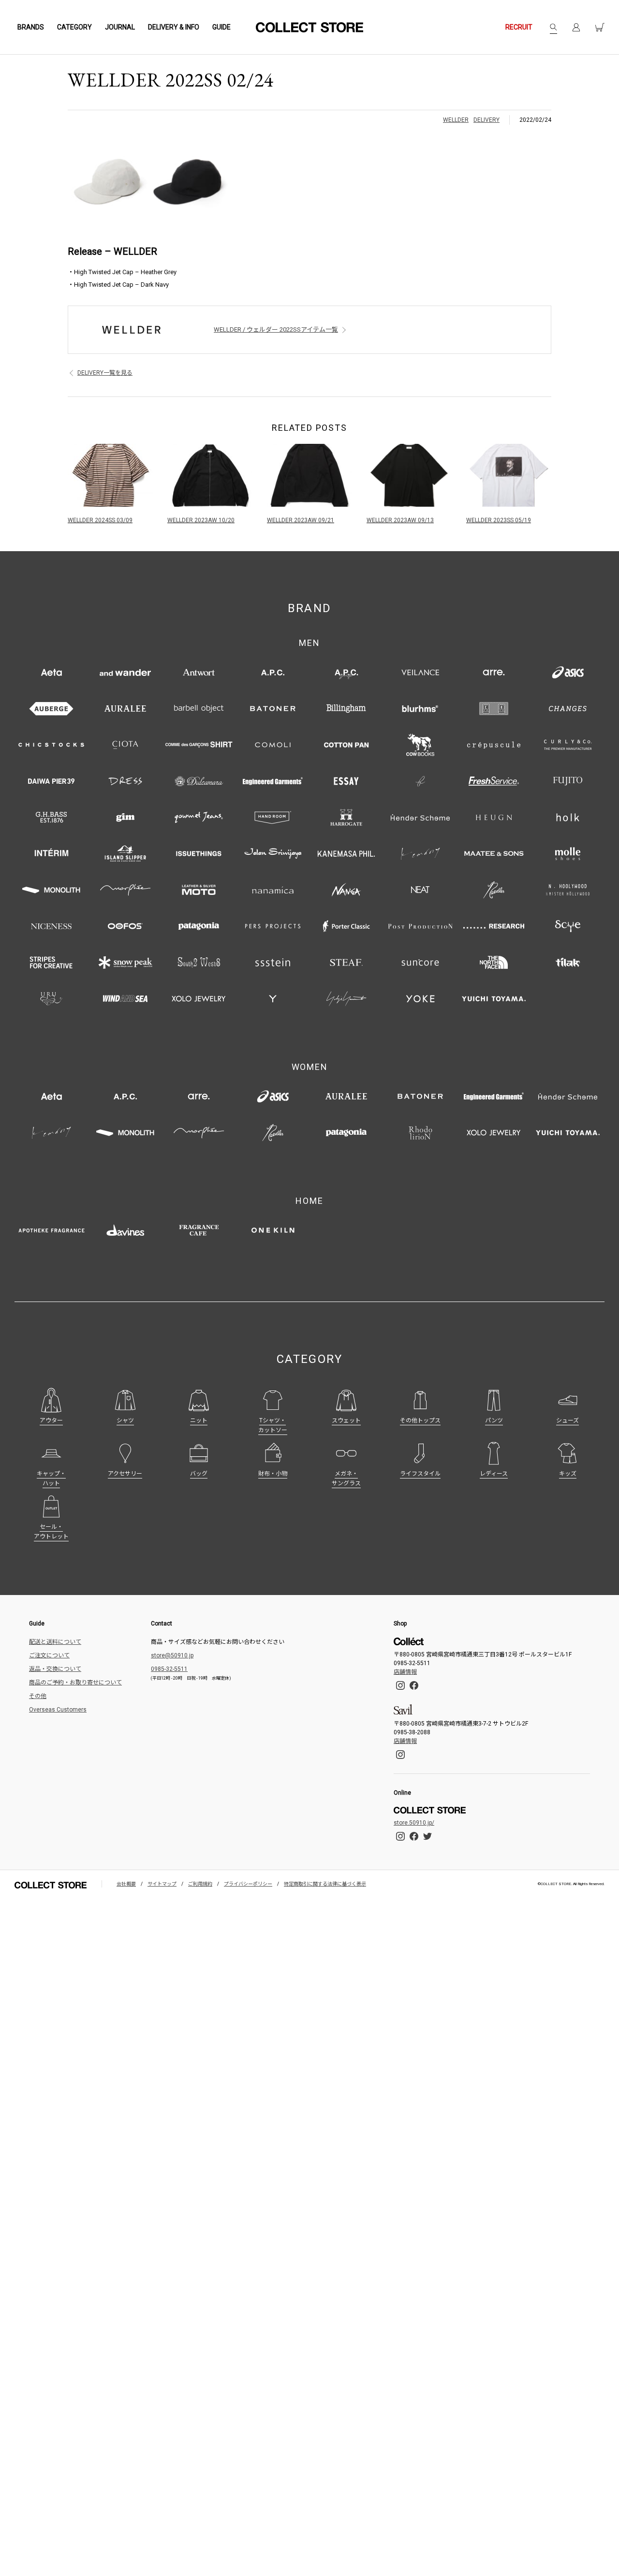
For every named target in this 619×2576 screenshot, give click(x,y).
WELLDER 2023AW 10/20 (201, 520)
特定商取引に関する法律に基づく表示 (325, 1884)
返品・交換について (55, 1669)
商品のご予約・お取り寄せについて (75, 1683)
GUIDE (221, 27)
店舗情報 (405, 1672)
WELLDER (456, 120)
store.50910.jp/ (414, 1823)
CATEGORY (74, 27)
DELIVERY (486, 120)
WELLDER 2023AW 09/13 (400, 520)
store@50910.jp (172, 1655)
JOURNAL (120, 27)
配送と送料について (55, 1642)
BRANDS (31, 27)
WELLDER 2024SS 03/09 (100, 520)
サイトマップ (162, 1884)
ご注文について (49, 1655)
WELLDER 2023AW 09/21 (301, 520)
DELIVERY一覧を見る (105, 373)
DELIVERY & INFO (174, 27)
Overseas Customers (58, 1710)
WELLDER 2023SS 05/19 (499, 520)
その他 (38, 1696)
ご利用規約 (200, 1884)
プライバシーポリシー (248, 1884)
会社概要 (126, 1884)
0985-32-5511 (169, 1669)
